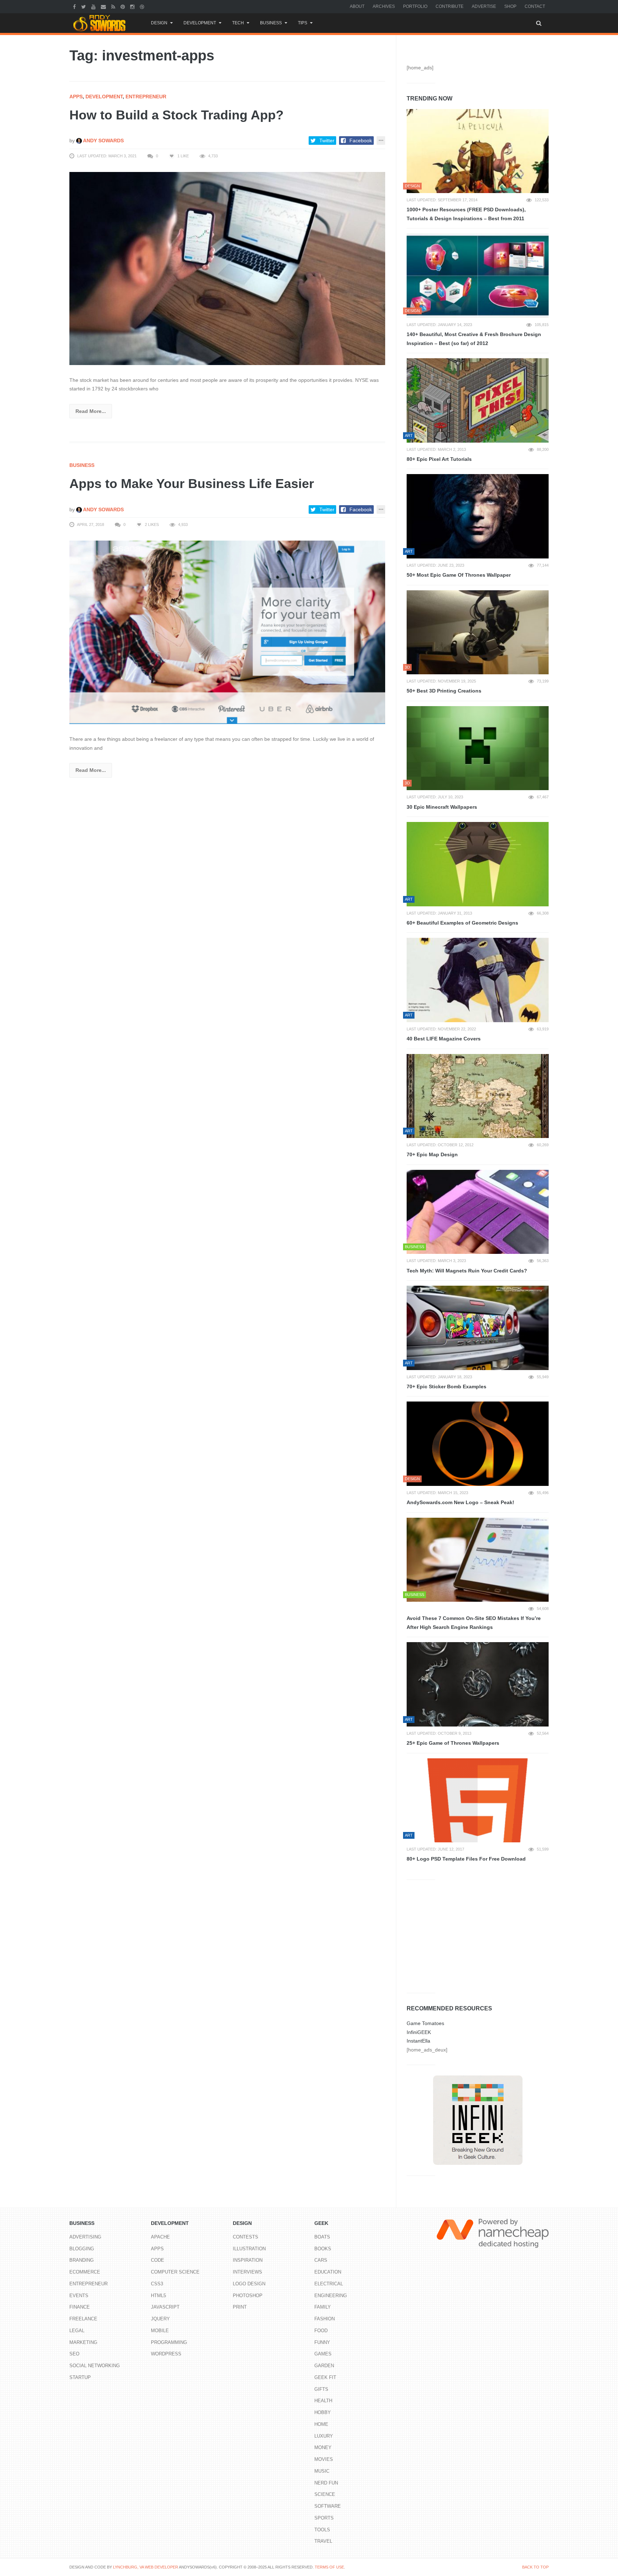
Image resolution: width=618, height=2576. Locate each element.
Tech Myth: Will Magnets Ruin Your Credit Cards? (467, 1271)
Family (323, 2307)
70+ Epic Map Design (432, 1154)
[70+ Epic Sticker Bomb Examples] (478, 1328)
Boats (322, 2237)
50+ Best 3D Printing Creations (444, 691)
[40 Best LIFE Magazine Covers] (478, 980)
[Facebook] (75, 6)
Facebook (361, 141)
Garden (324, 2366)
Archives (384, 6)
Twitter (327, 141)
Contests (246, 2237)
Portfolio (415, 6)
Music (322, 2471)
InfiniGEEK (419, 2032)
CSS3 (157, 2284)
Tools (322, 2530)
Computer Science (175, 2272)
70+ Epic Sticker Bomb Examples (447, 1386)
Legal (77, 2331)
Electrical (329, 2284)
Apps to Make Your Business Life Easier (192, 484)
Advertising (85, 2237)
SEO (74, 2354)
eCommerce (85, 2272)
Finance (80, 2307)
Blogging (82, 2249)
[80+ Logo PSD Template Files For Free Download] (478, 1801)
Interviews (247, 2272)
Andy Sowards (103, 141)
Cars (321, 2260)
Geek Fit (325, 2377)
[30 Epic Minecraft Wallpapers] (478, 748)
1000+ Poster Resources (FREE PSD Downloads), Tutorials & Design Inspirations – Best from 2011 (466, 214)
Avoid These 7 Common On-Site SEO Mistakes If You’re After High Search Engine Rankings (474, 1623)
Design (159, 23)
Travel (323, 2541)
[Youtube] (94, 6)
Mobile (160, 2331)
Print (240, 2307)
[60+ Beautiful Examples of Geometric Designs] (478, 864)
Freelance (83, 2319)
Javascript (165, 2307)
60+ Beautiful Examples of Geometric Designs (462, 923)
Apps (76, 97)
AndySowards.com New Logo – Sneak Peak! (460, 1502)
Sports (324, 2518)
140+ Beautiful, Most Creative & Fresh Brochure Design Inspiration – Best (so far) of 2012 (474, 339)
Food (321, 2331)
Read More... (91, 411)
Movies (324, 2459)
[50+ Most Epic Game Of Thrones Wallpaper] (478, 516)
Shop (510, 6)
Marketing (83, 2342)
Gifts (321, 2389)
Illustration (249, 2249)
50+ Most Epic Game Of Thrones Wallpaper (459, 575)
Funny (322, 2342)
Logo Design (249, 2284)
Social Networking (95, 2366)
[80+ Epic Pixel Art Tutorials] (478, 400)
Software (328, 2506)
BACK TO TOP (535, 2567)
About (357, 6)
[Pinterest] (124, 6)
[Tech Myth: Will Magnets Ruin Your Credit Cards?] (478, 1212)
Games (323, 2354)
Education (328, 2272)
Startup (80, 2377)
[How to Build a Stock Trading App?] (227, 268)
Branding (82, 2260)
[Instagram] (133, 6)
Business (271, 23)
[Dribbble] (143, 6)
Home (321, 2424)
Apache (160, 2237)
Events (79, 2296)
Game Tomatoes (425, 2023)
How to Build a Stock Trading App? (176, 115)
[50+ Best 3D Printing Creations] (478, 632)
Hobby (323, 2412)
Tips (303, 23)
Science (325, 2494)
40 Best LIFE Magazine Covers (444, 1039)
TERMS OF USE (329, 2567)
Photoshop (248, 2296)
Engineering (331, 2296)
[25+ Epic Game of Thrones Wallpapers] (478, 1684)
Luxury (324, 2436)
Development (200, 23)
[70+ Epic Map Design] (478, 1096)
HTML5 (158, 2296)
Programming (169, 2342)
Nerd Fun (326, 2483)
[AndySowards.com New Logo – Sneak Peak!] (478, 1444)
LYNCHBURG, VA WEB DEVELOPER (146, 2567)
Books (323, 2249)
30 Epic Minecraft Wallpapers (442, 807)
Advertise (484, 6)
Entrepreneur (146, 97)
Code (158, 2260)
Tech (238, 23)
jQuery (160, 2319)
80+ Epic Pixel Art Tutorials (439, 459)
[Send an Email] (104, 6)
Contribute (450, 6)
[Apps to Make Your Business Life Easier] (227, 632)
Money (323, 2447)
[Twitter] (84, 6)
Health (323, 2401)
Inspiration (248, 2260)
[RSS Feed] (114, 6)
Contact (535, 6)
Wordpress (166, 2354)
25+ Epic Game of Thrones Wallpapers (453, 1743)
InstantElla (418, 2041)
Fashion (325, 2319)
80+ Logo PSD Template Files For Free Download (466, 1859)
